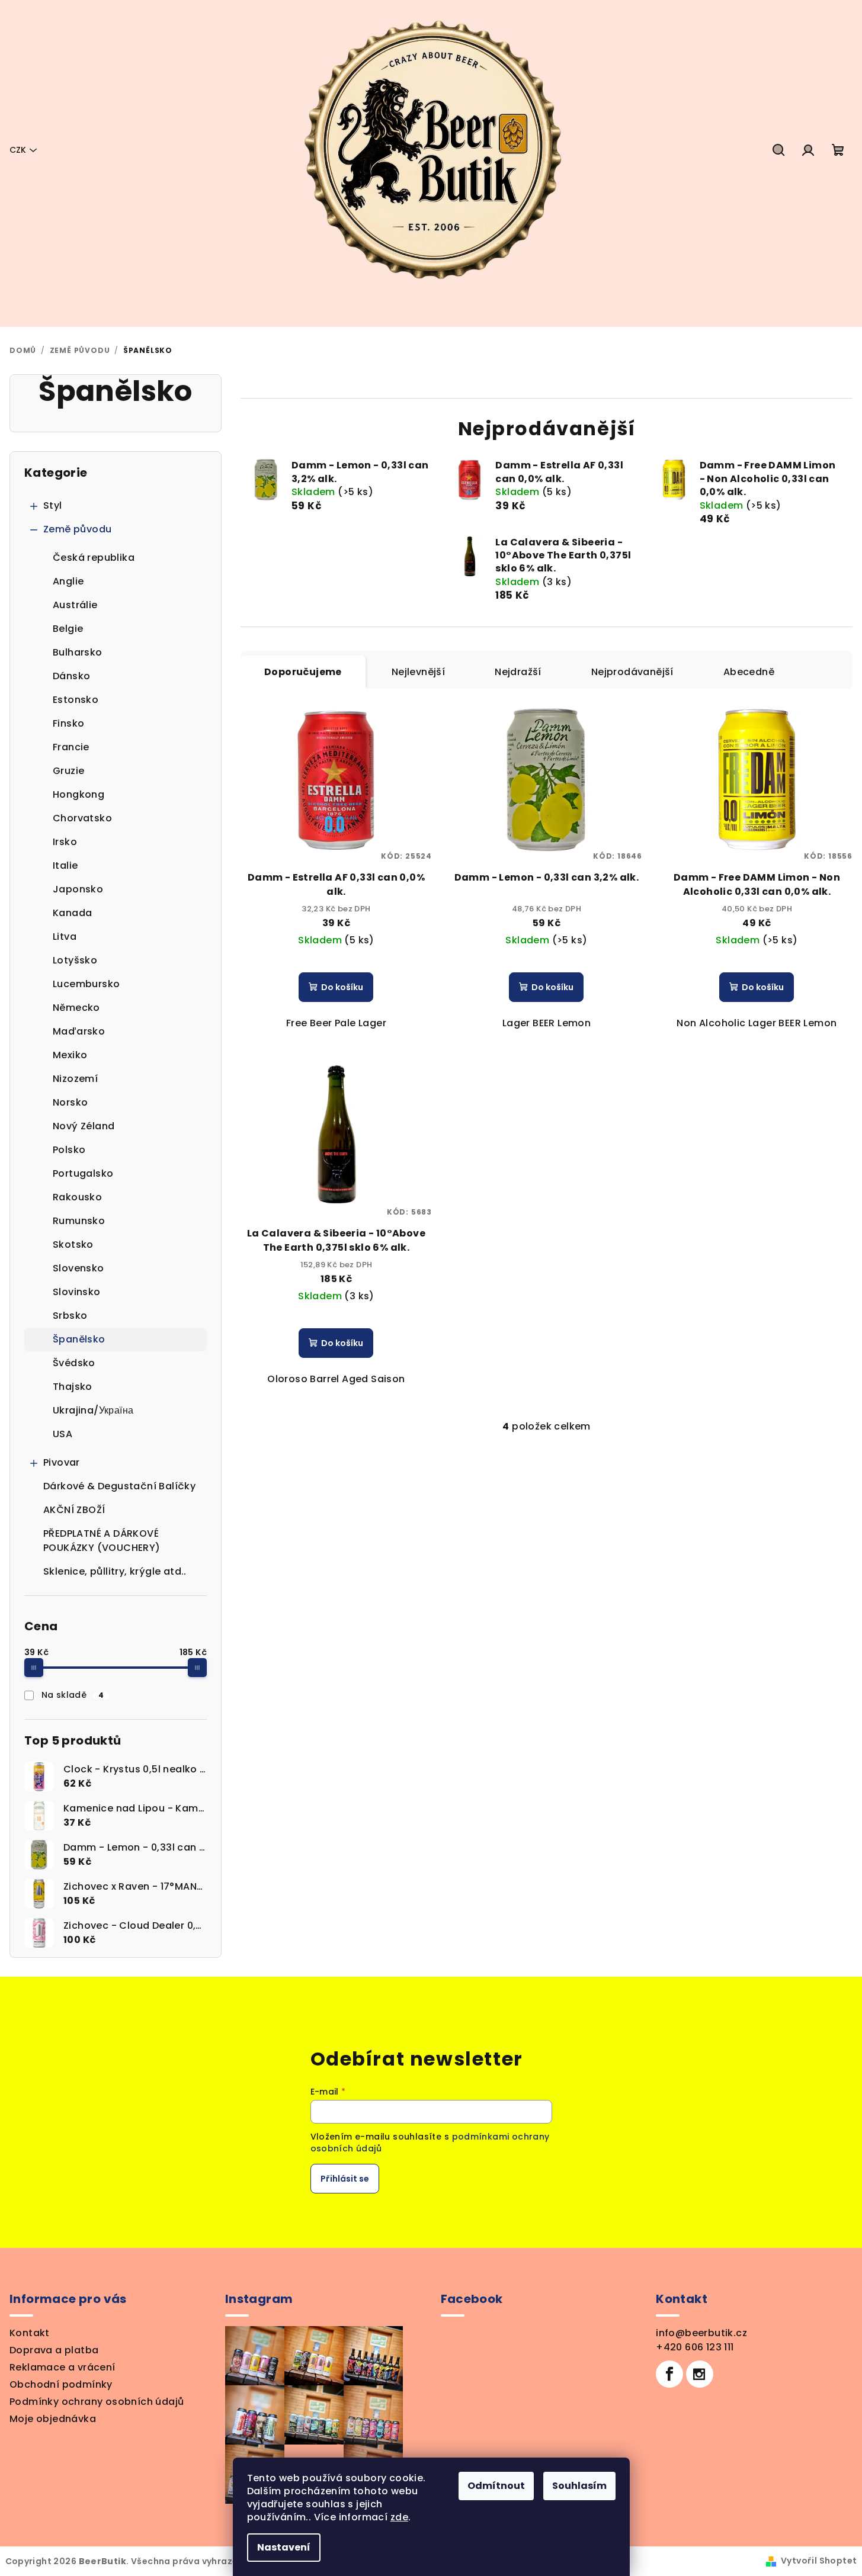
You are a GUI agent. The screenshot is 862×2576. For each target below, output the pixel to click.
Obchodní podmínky (61, 2384)
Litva (65, 937)
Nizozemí (75, 1079)
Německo (76, 1008)
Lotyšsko (75, 960)
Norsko (70, 1102)
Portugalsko (83, 1173)
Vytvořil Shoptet (819, 2561)
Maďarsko (79, 1031)
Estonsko (76, 700)
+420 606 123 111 (695, 2347)
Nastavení (284, 2547)
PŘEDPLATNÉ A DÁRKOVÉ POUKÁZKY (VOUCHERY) (102, 1541)
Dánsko (71, 676)
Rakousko (77, 1197)
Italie (65, 865)
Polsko (69, 1150)
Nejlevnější (418, 672)
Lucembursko (86, 984)
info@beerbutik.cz (701, 2333)
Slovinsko (77, 1292)
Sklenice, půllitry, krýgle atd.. (115, 1571)
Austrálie (75, 605)
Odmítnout (496, 2486)
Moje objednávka (53, 2419)
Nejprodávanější (632, 672)
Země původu (77, 529)
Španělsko (79, 1339)
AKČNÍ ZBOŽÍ (74, 1510)
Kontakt (30, 2333)
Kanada (72, 913)
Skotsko (73, 1244)
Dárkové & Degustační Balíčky (119, 1486)
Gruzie (68, 771)
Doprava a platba (54, 2350)
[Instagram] (700, 2374)
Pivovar (62, 1462)
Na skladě (73, 1695)
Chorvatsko (82, 818)
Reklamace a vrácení (63, 2367)
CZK (18, 150)
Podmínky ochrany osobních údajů (97, 2402)
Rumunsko (79, 1221)
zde (399, 2517)
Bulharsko (78, 652)
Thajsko (73, 1387)
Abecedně (749, 672)
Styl (53, 505)
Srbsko (70, 1316)
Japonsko (78, 889)
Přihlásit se (345, 2179)
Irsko (65, 842)
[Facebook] (669, 2374)
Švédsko (74, 1363)
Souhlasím (579, 2486)
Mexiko (70, 1055)
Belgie (68, 629)
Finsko (68, 723)
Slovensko (78, 1268)
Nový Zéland (84, 1126)
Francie (71, 747)
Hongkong (78, 794)
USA (63, 1434)
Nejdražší (518, 672)
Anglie (68, 581)
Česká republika (94, 558)
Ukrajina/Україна (93, 1410)
